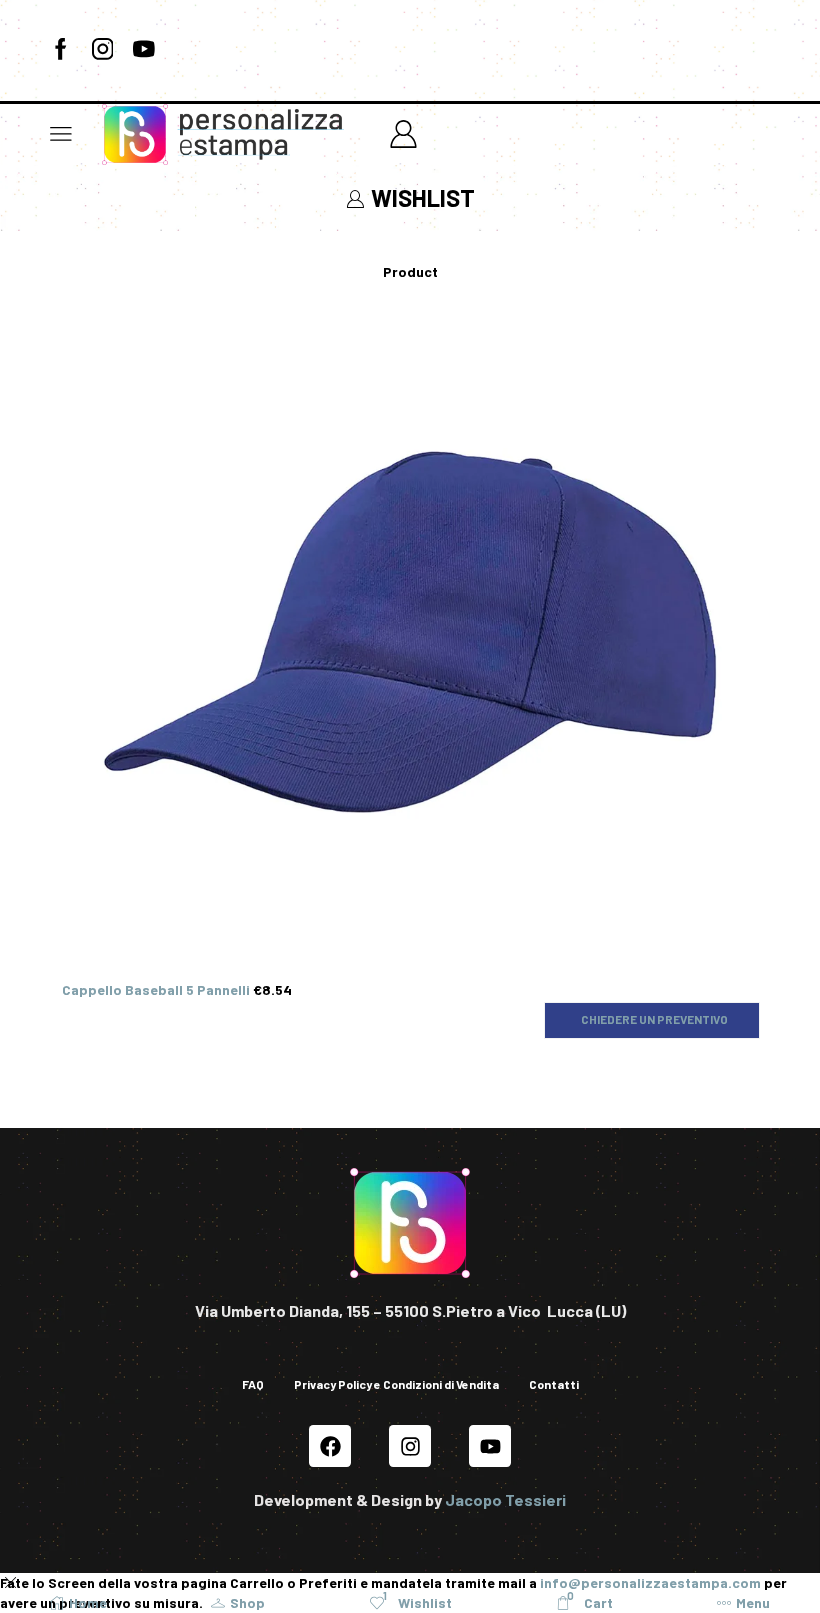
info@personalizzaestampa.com (650, 1582)
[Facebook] (61, 50)
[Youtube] (144, 50)
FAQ (253, 1384)
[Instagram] (103, 50)
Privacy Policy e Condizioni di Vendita (396, 1384)
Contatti (554, 1384)
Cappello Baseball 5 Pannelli (157, 989)
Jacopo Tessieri (505, 1499)
